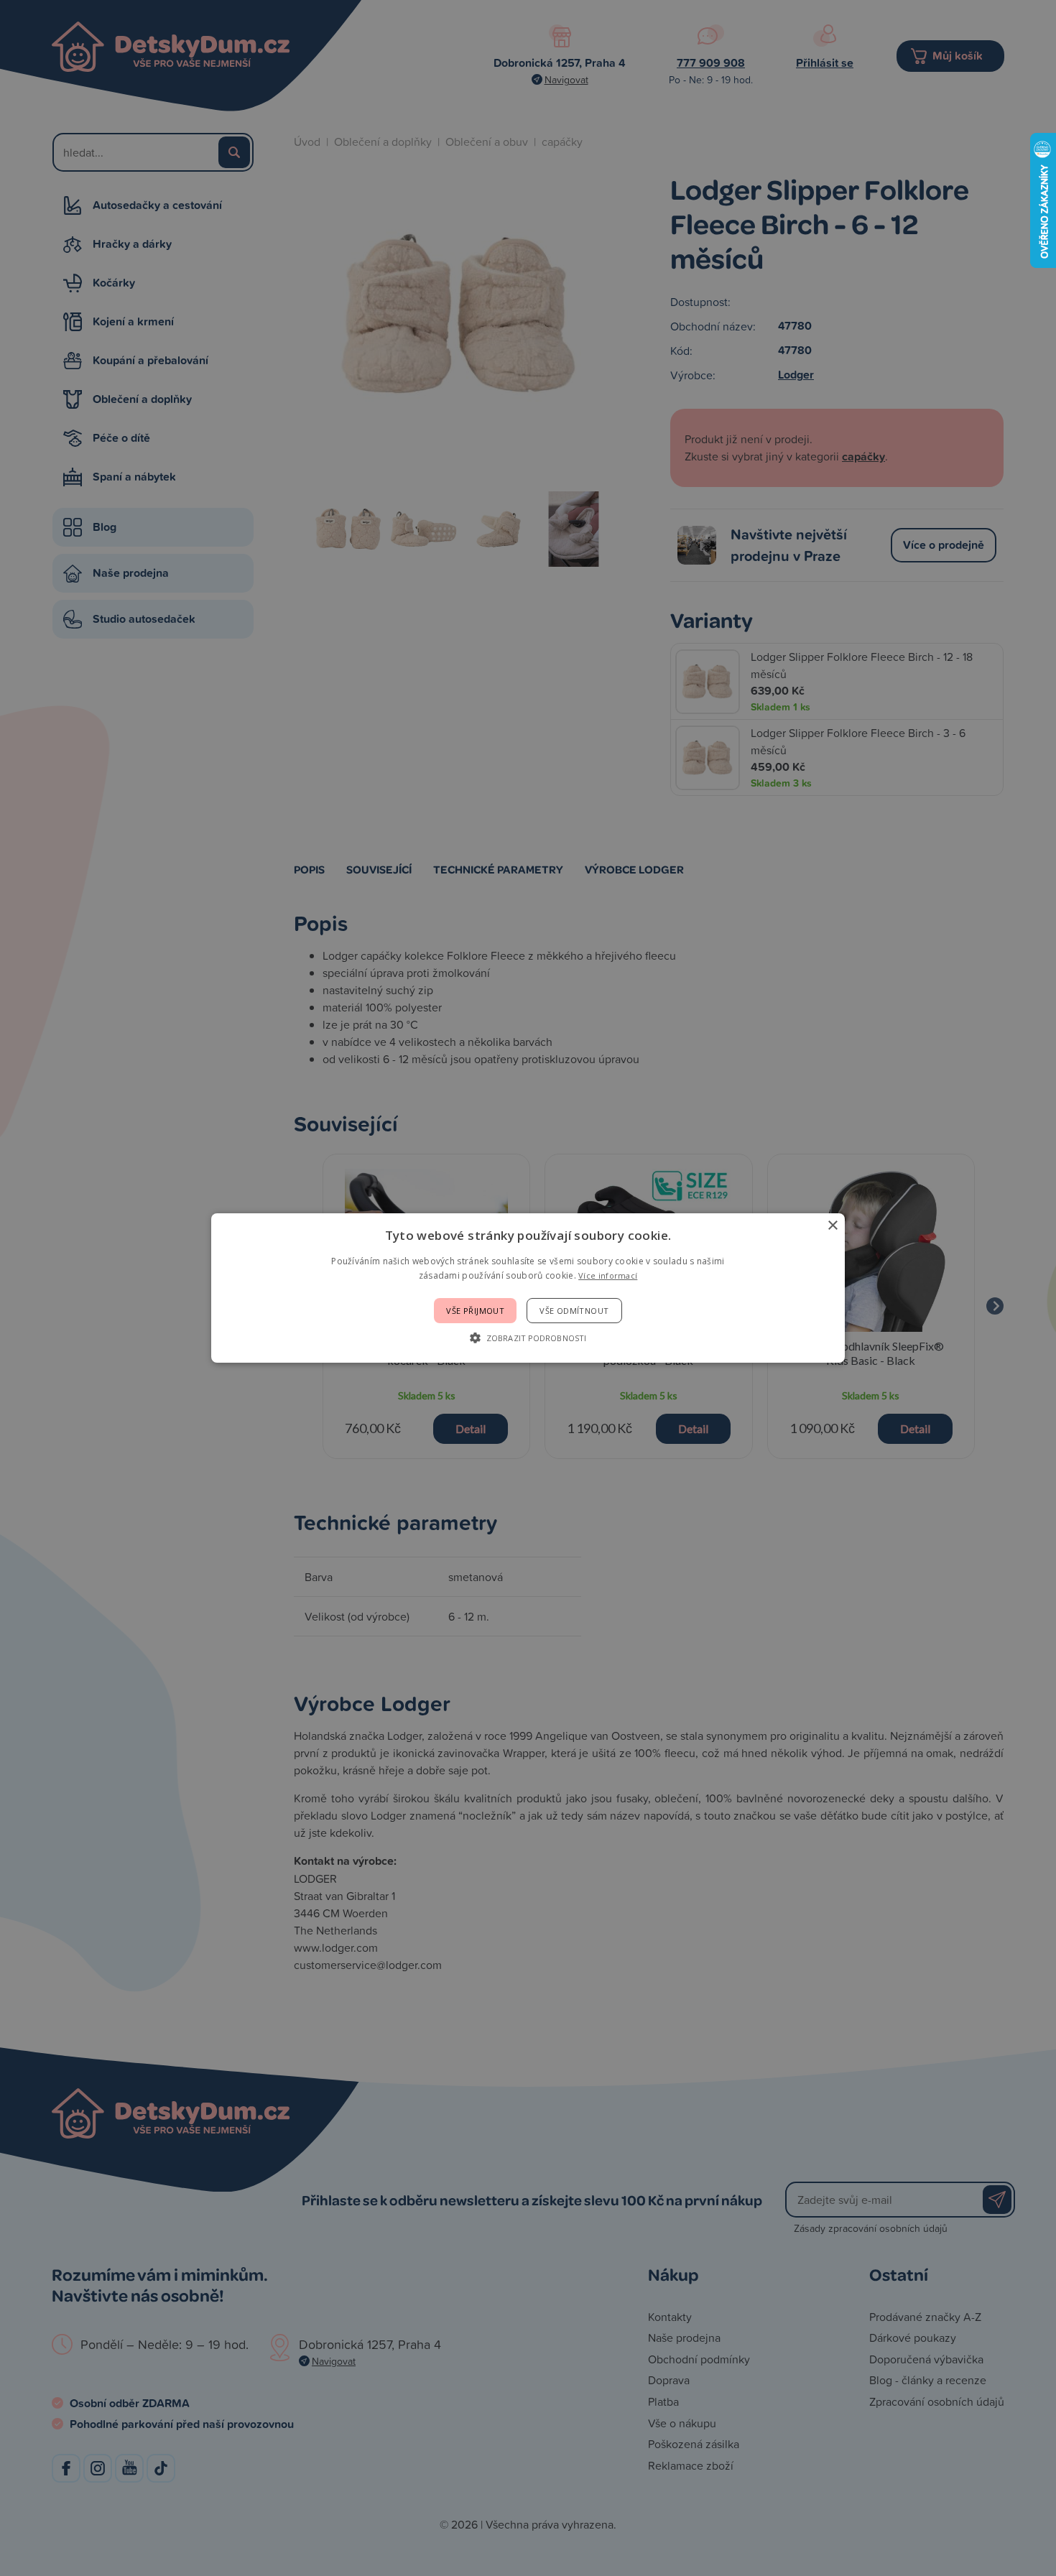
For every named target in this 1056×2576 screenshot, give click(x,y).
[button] (528, 1338)
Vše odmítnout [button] (574, 1311)
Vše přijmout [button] (475, 1311)
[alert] (528, 1288)
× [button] (832, 1226)
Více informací (608, 1275)
